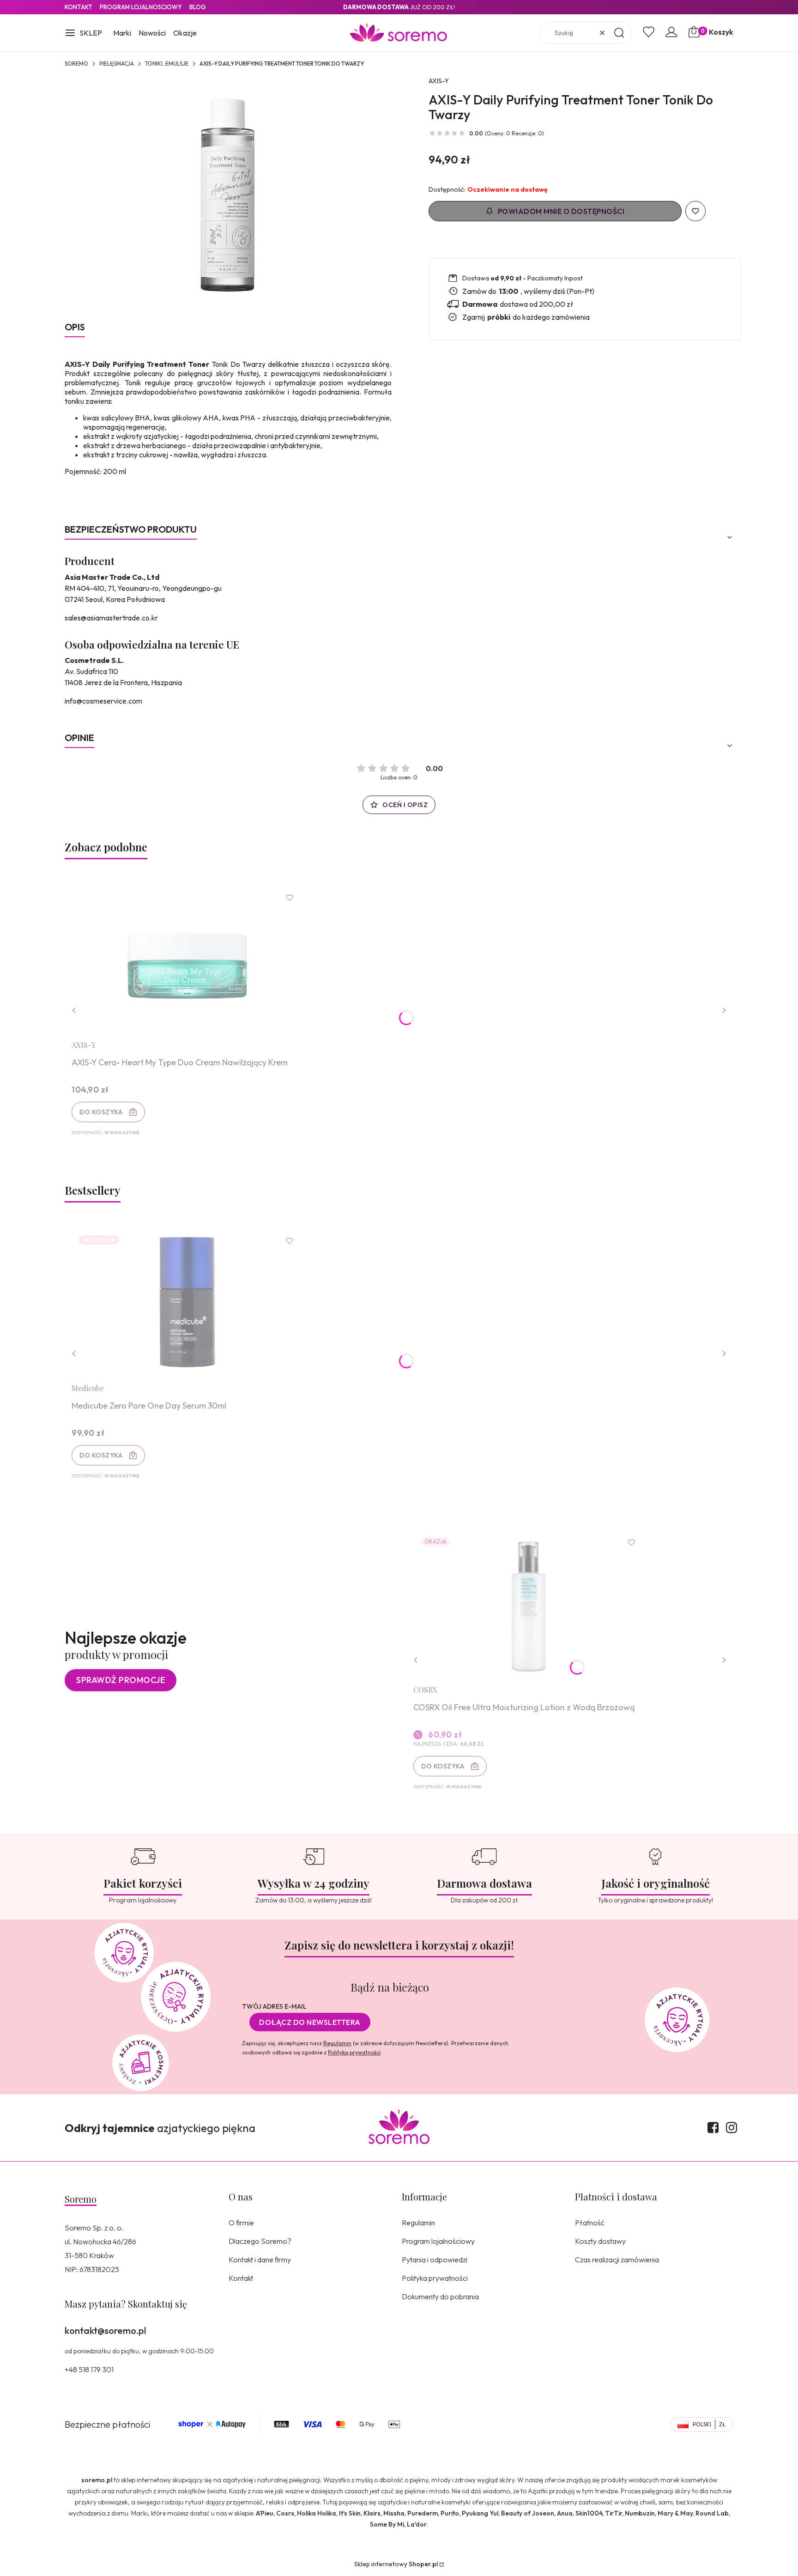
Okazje (185, 33)
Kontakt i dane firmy (260, 2260)
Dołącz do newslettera (310, 2022)
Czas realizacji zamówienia (617, 2260)
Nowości (152, 33)
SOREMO (76, 64)
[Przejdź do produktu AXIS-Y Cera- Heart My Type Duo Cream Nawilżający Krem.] (187, 959)
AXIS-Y (439, 81)
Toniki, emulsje (167, 64)
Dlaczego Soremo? (260, 2241)
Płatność (590, 2223)
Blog (198, 7)
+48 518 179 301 (89, 2369)
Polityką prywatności (354, 2052)
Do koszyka (101, 1112)
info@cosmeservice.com (103, 701)
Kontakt (79, 7)
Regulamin (337, 2043)
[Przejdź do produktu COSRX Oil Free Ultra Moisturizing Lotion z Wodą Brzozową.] (529, 1604)
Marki (122, 33)
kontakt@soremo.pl (105, 2330)
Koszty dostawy (600, 2241)
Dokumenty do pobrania (440, 2297)
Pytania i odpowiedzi (435, 2260)
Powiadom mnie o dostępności (561, 211)
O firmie (241, 2223)
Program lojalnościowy (438, 2241)
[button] (83, 34)
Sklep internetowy (396, 2564)
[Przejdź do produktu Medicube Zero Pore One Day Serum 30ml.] (187, 1302)
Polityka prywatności (435, 2278)
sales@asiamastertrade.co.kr (111, 618)
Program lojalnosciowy (141, 7)
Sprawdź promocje (121, 1680)
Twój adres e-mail (274, 2006)
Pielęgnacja (117, 64)
